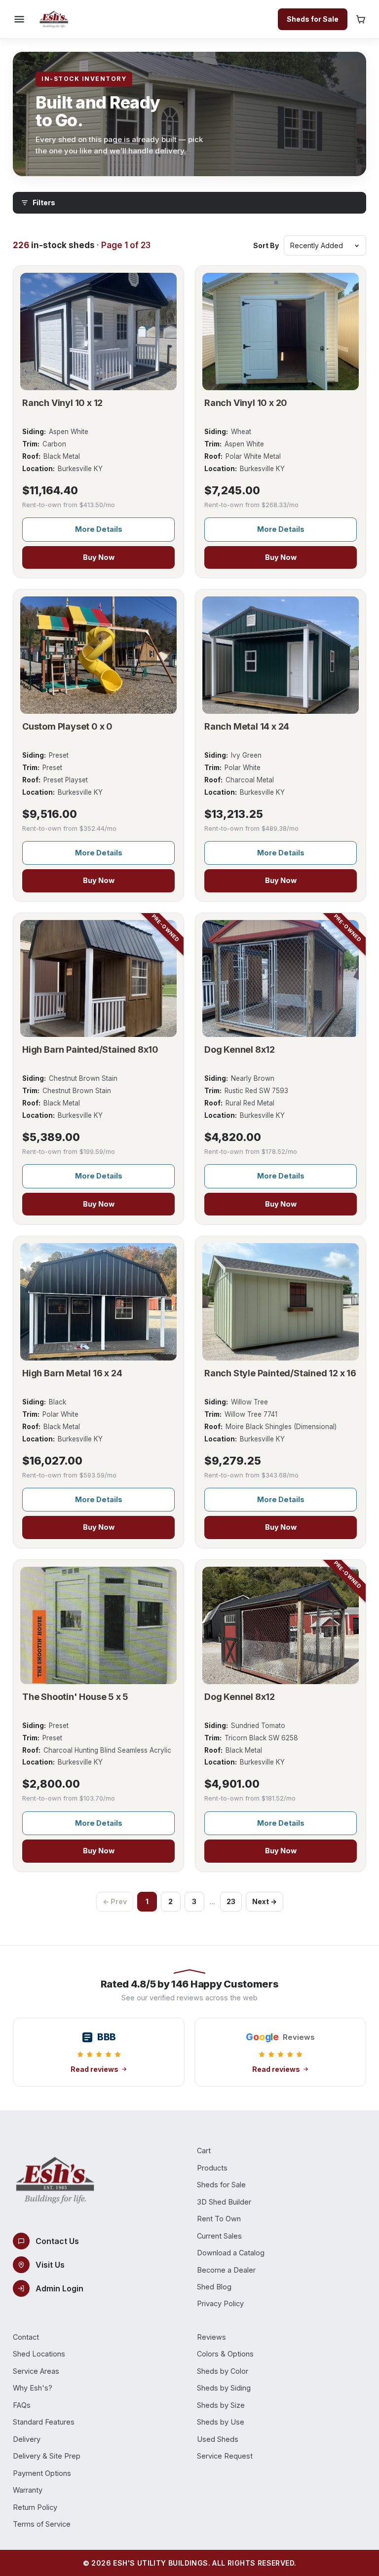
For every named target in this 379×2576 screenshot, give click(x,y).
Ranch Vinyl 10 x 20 (246, 403)
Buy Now (99, 557)
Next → (265, 1901)
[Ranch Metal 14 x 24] (281, 655)
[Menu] (19, 19)
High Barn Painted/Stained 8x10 (90, 1049)
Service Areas (36, 2371)
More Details (99, 529)
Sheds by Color (223, 2371)
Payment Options (42, 2473)
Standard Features (44, 2422)
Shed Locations (39, 2354)
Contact (26, 2337)
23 (231, 1901)
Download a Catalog (231, 2253)
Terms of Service (42, 2524)
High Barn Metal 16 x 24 (72, 1373)
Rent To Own (219, 2219)
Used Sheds (218, 2439)
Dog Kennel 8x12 (240, 1049)
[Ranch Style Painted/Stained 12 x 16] (281, 1302)
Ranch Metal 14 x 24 (247, 726)
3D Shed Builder (224, 2202)
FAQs (22, 2405)
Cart (204, 2151)
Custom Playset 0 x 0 (67, 726)
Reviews (211, 2337)
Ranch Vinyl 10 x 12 (62, 403)
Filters (44, 202)
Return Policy (35, 2507)
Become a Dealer (226, 2270)
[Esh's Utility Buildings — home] (54, 19)
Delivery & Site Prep (47, 2456)
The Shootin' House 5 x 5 (75, 1697)
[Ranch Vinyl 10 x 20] (281, 331)
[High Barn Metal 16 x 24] (98, 1302)
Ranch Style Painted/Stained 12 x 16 (280, 1373)
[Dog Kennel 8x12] (281, 979)
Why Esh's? (33, 2388)
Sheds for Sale (313, 19)
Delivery (27, 2439)
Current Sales (219, 2236)
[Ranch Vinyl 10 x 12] (98, 331)
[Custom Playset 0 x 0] (98, 655)
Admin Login (59, 2288)
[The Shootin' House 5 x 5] (98, 1625)
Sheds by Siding (224, 2388)
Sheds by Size (221, 2405)
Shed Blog (214, 2287)
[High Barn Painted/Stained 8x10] (98, 979)
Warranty (28, 2490)
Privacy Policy (220, 2303)
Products (212, 2168)
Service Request (225, 2456)
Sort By (266, 245)
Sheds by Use (221, 2422)
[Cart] (361, 19)
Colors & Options (225, 2354)
